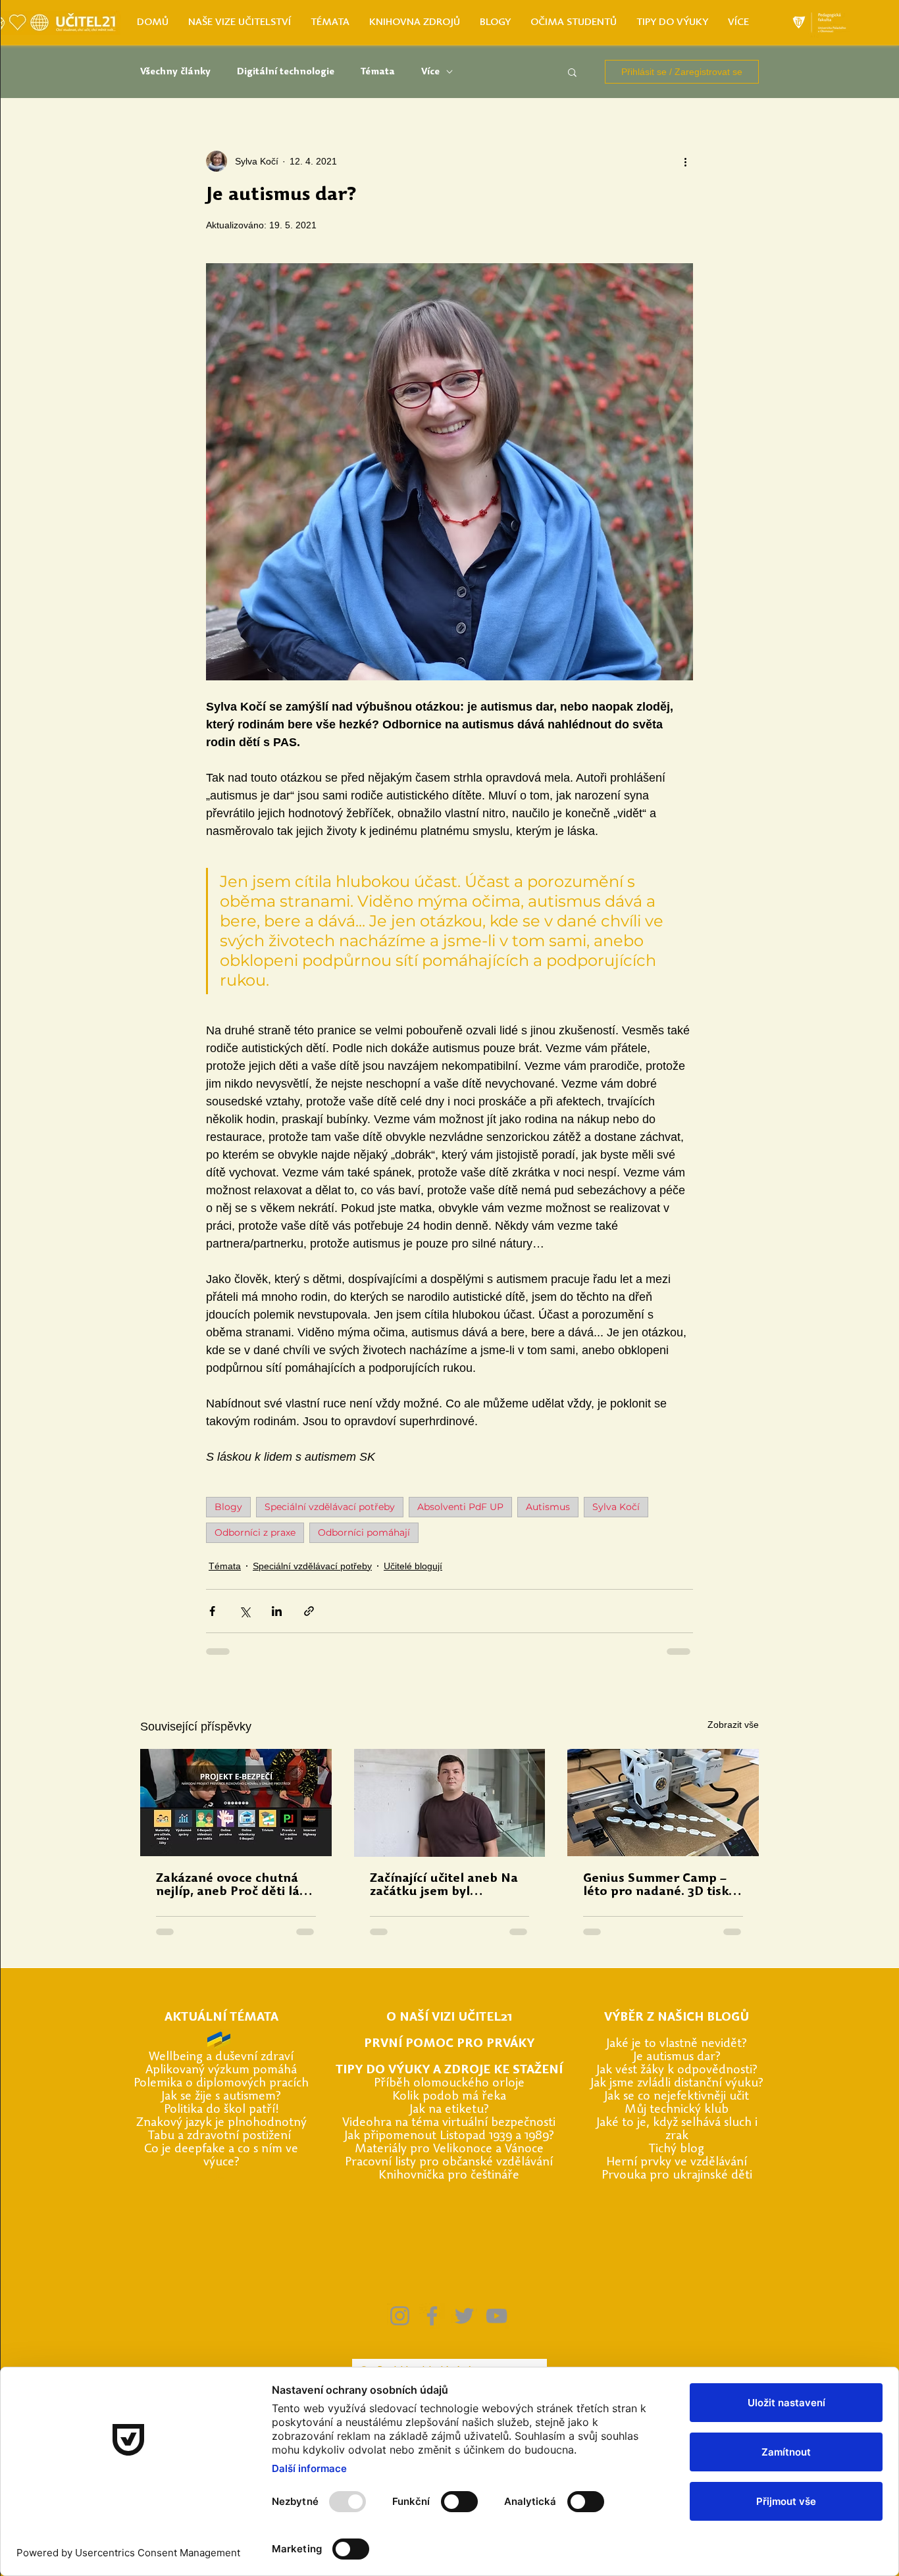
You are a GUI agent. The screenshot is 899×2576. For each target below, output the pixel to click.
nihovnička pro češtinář (449, 2176)
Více (430, 72)
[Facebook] (432, 2316)
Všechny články (175, 72)
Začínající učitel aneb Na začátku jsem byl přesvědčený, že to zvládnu (444, 1886)
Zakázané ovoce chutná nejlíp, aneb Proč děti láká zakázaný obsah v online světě (235, 1886)
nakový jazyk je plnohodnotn (222, 2123)
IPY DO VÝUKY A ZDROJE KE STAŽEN (451, 2070)
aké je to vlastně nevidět (676, 2044)
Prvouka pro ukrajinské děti (677, 2176)
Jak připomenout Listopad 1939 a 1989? (449, 2136)
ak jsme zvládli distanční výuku (676, 2084)
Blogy (228, 1507)
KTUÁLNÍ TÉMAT (221, 2018)
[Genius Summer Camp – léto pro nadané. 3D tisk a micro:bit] (663, 1803)
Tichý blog (677, 2149)
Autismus (548, 1507)
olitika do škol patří (222, 2110)
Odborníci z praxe (255, 1532)
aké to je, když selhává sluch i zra (679, 2130)
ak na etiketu (448, 2110)
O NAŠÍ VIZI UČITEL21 (449, 2018)
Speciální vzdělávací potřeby (330, 1507)
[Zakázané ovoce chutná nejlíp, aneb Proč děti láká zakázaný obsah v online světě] (236, 1803)
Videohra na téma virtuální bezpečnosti (449, 2123)
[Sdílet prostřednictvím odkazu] (309, 1611)
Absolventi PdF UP (460, 1507)
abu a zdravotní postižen (221, 2136)
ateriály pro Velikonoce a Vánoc (452, 2149)
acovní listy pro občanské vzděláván (453, 2162)
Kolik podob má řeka (449, 2097)
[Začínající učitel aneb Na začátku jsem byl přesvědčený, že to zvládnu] (450, 1803)
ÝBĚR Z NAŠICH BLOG (676, 2018)
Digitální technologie (286, 72)
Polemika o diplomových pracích (221, 2084)
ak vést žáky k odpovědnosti (676, 2070)
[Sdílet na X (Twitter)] (244, 1611)
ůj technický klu (679, 2110)
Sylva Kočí (616, 1507)
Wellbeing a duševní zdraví (221, 2057)
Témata (378, 72)
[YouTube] (497, 2316)
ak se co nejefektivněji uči (676, 2097)
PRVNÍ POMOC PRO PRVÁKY (449, 2044)
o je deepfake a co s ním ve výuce (225, 2156)
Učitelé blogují (413, 1566)
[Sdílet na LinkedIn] (277, 1611)
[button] (572, 72)
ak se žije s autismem (220, 2097)
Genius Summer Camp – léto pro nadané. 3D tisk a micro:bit (661, 1886)
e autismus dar (676, 2057)
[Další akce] (685, 161)
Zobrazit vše (733, 1725)
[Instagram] (400, 2316)
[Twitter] (464, 2316)
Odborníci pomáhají (364, 1532)
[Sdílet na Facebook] (212, 1611)
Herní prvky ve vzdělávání (677, 2162)
